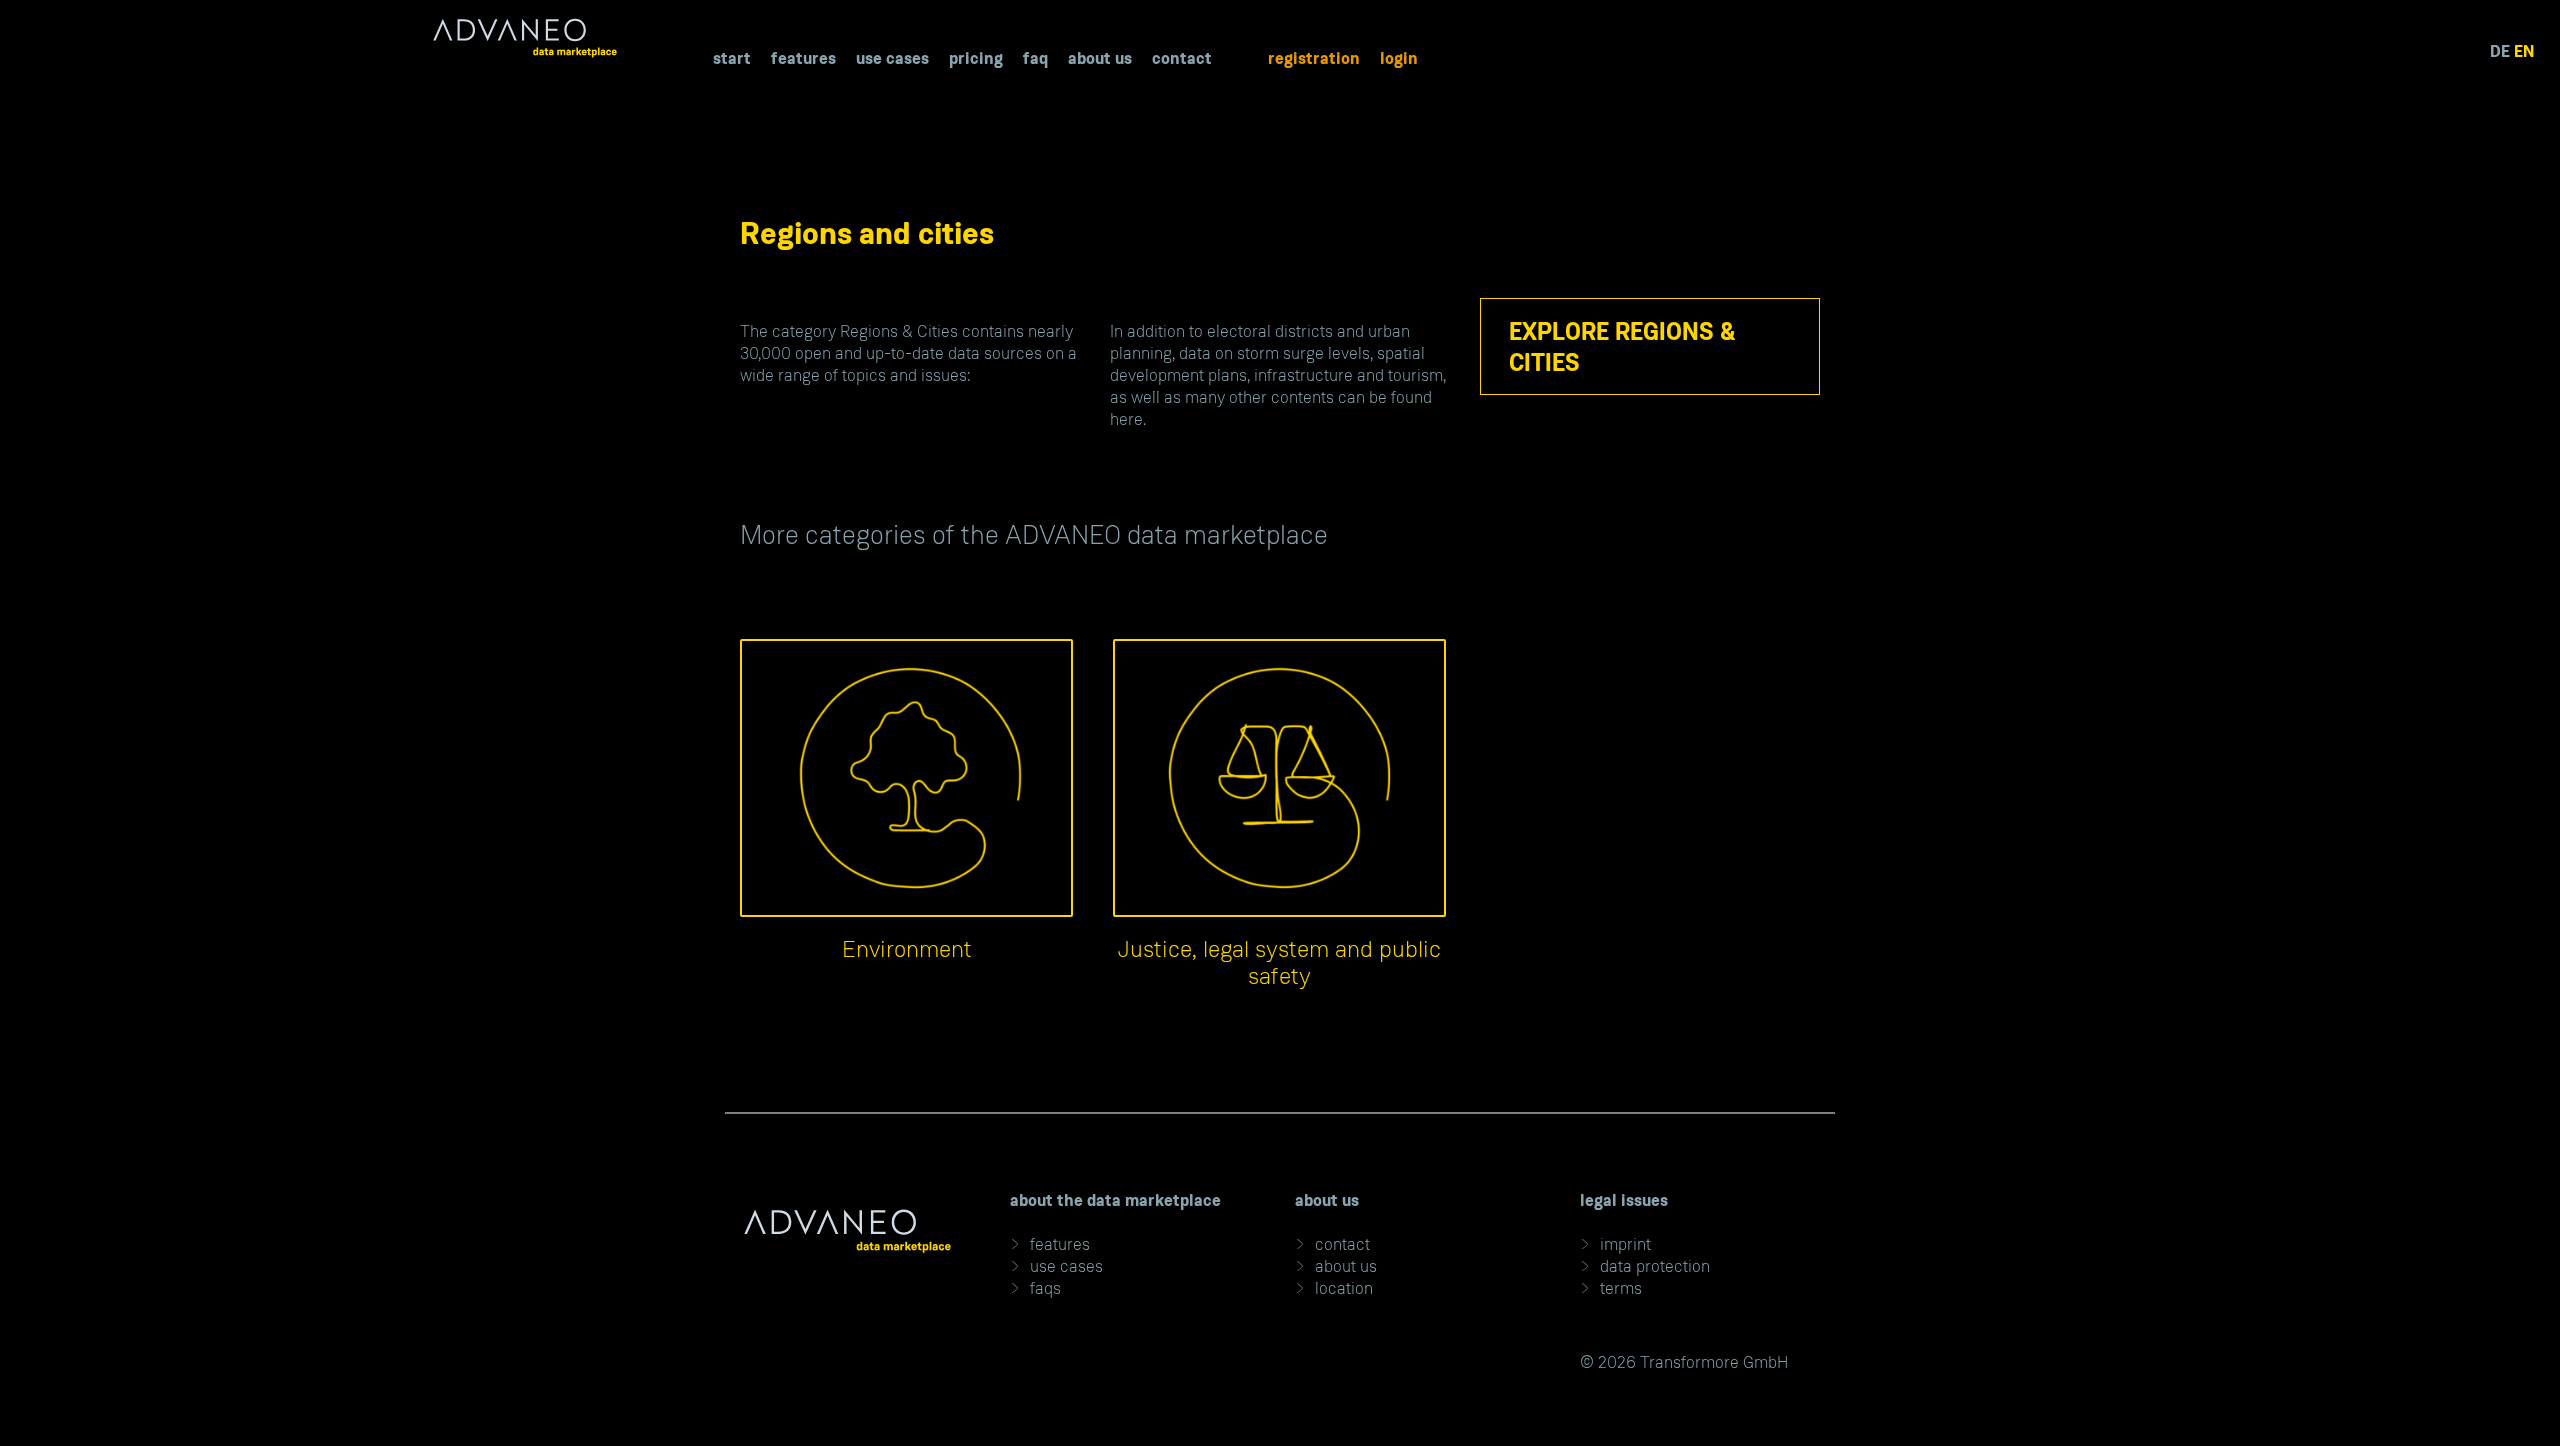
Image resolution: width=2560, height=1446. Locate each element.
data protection (1655, 1266)
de (2500, 51)
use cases (1066, 1266)
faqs (1045, 1288)
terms (1621, 1288)
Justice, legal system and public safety (1279, 963)
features (1060, 1244)
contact (1342, 1244)
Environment (907, 949)
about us (1346, 1266)
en (2524, 51)
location (1344, 1288)
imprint (1625, 1244)
